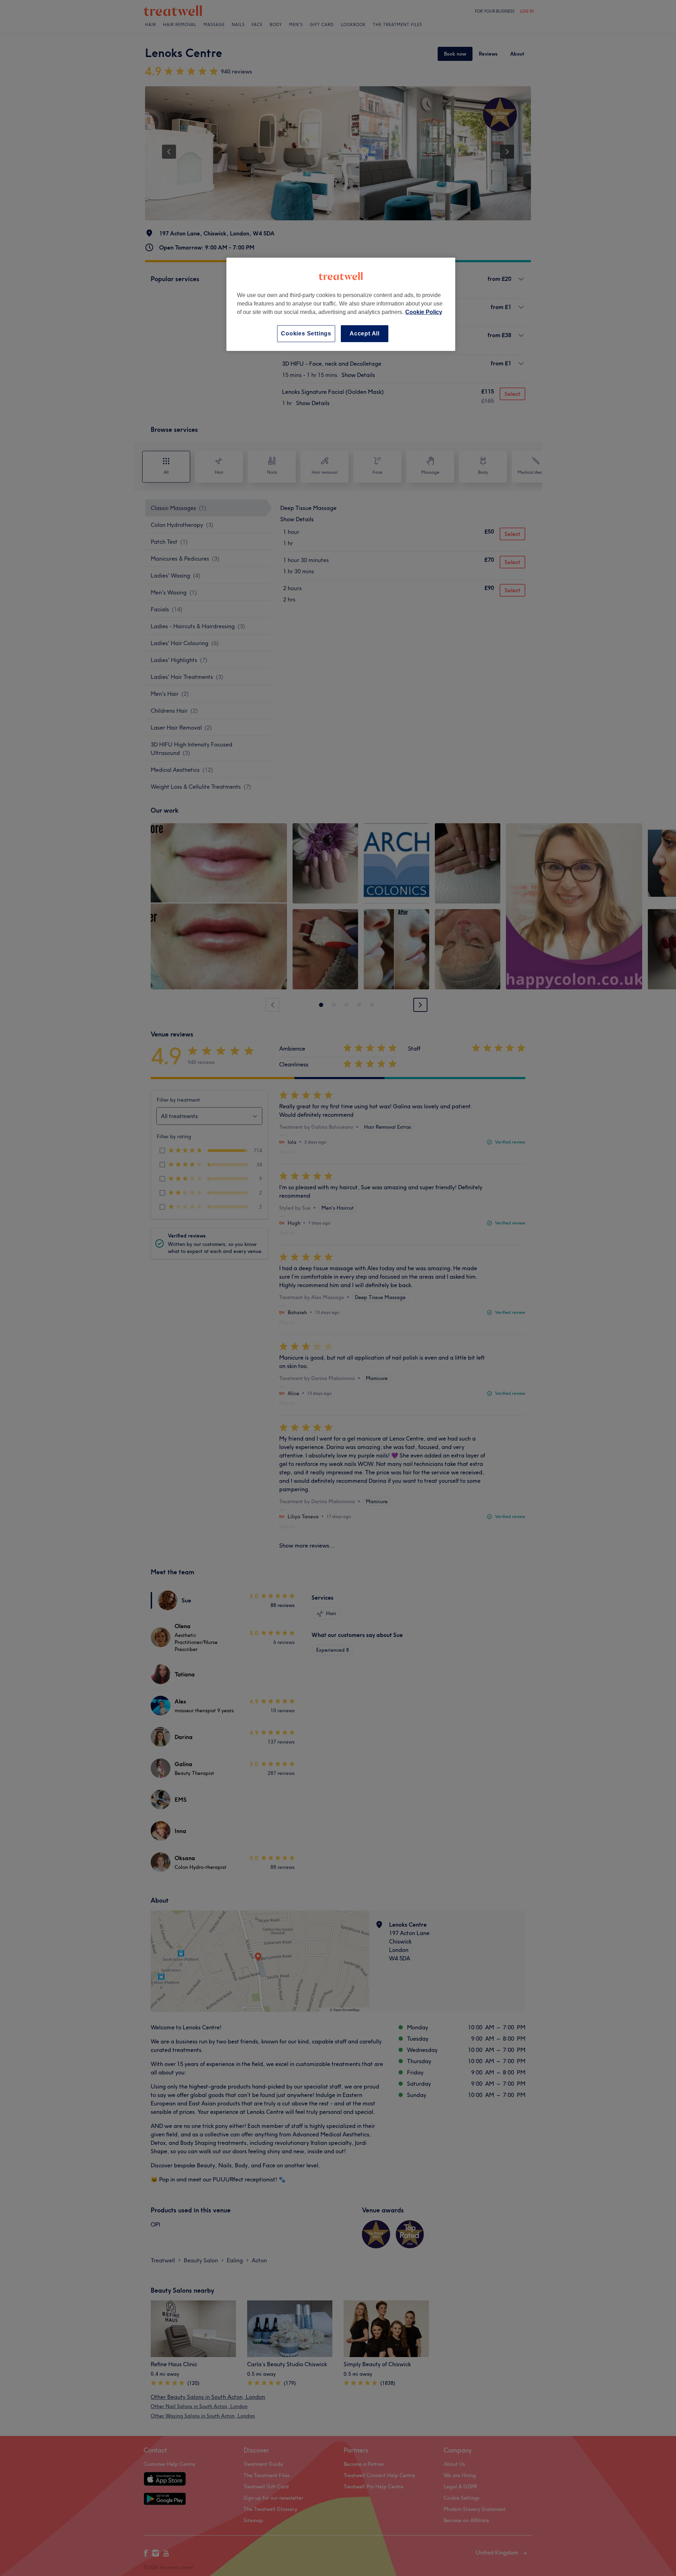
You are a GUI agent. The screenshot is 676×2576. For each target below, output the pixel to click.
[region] (341, 304)
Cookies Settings (306, 333)
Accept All (365, 333)
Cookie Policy (424, 312)
